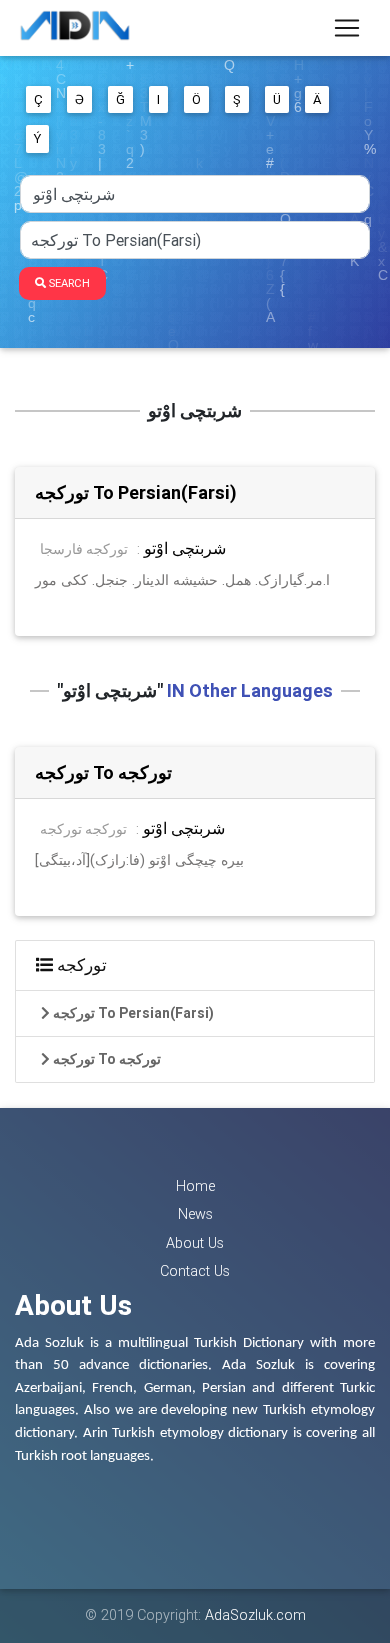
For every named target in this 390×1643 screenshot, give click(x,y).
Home (195, 1186)
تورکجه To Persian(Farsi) (136, 492)
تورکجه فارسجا (84, 549)
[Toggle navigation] (347, 28)
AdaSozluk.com (255, 1615)
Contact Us (195, 1271)
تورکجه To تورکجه (103, 772)
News (195, 1214)
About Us (195, 1243)
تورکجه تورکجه (83, 829)
